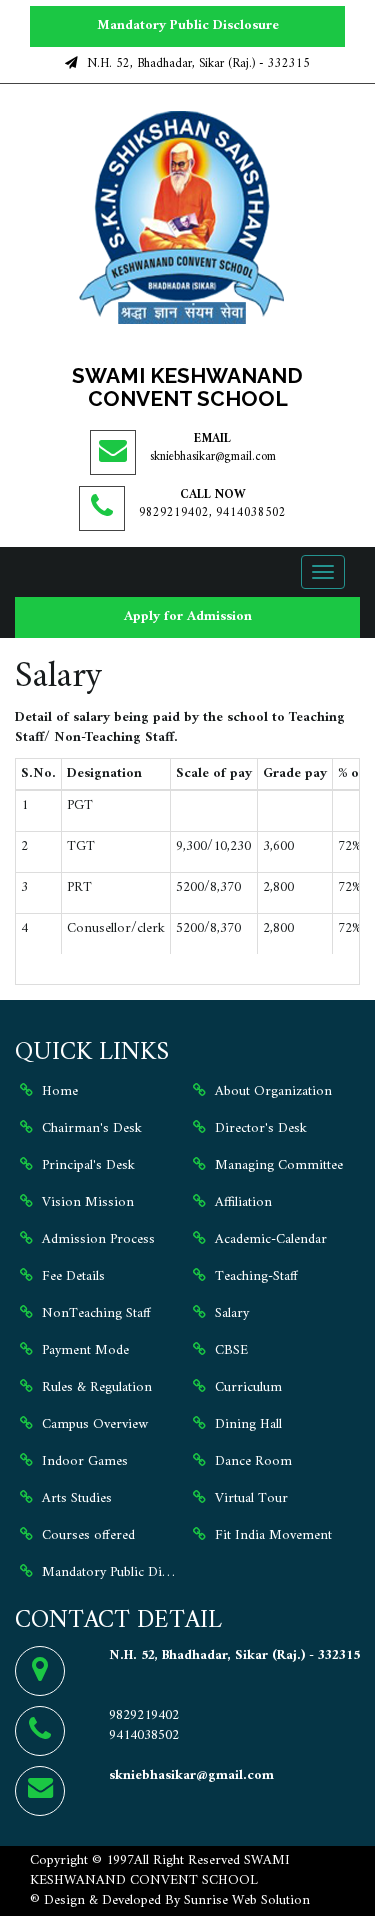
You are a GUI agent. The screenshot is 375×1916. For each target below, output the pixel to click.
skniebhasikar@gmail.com (213, 457)
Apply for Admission (188, 616)
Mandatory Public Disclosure (188, 25)
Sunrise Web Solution (247, 1900)
